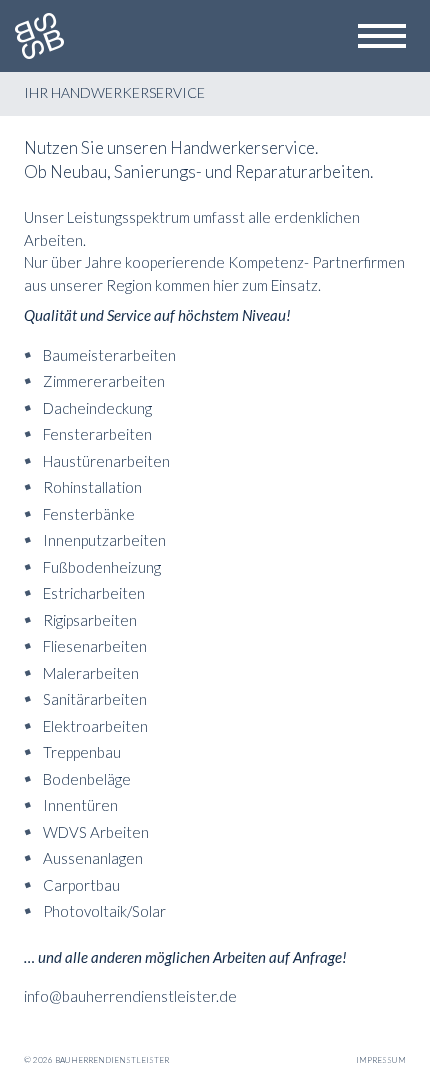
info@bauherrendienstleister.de (130, 996)
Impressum (381, 1060)
